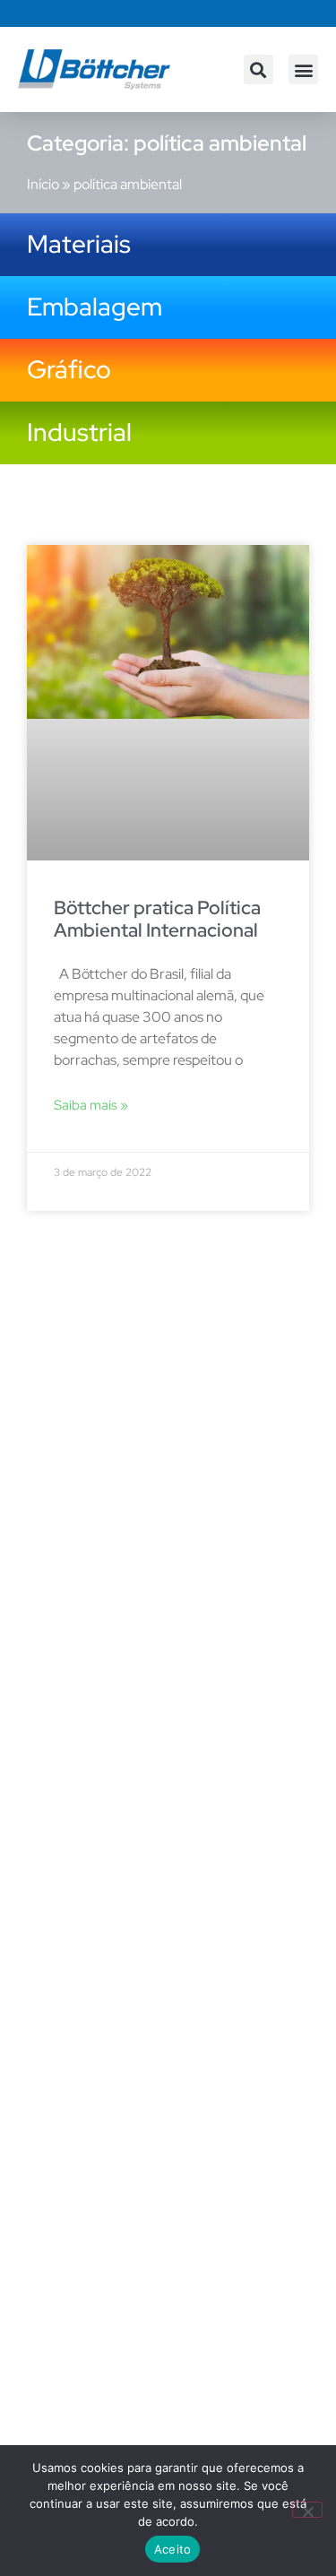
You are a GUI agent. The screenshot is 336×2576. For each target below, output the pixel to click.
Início (43, 184)
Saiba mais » (91, 1105)
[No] (307, 2510)
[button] (258, 69)
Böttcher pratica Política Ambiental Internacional (157, 919)
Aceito (173, 2549)
